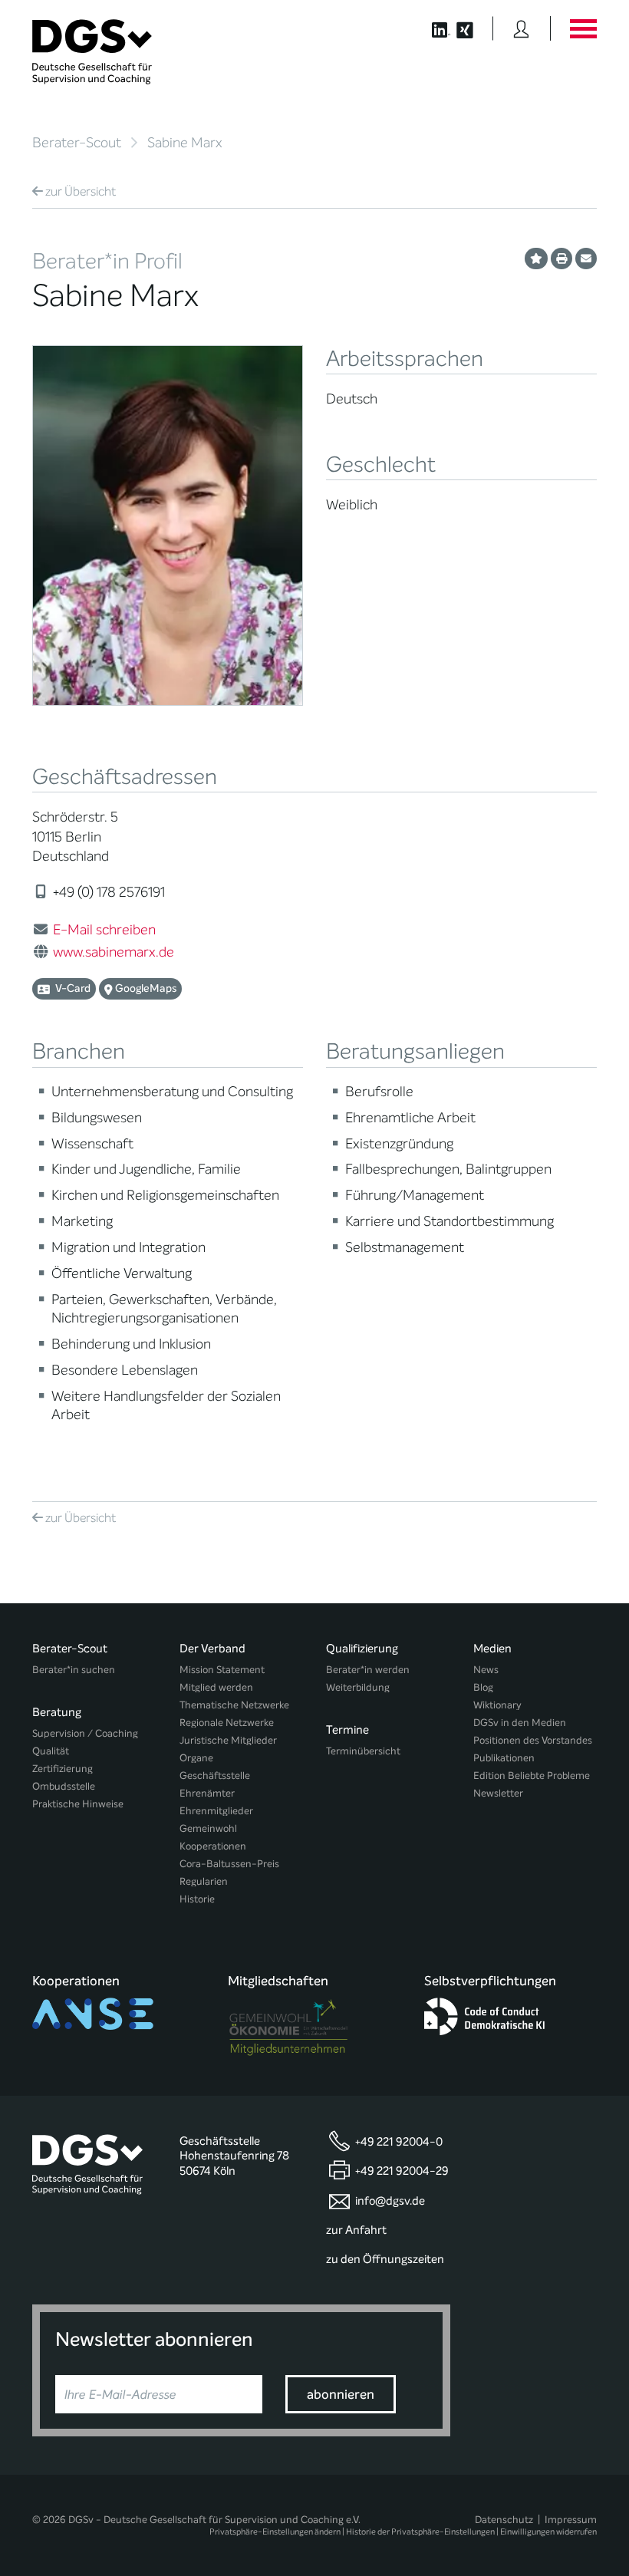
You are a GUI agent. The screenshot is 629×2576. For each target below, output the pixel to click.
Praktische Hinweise (78, 1804)
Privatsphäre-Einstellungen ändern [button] (275, 2532)
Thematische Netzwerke (234, 1705)
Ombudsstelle (64, 1786)
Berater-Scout (77, 143)
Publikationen (504, 1758)
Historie (197, 1899)
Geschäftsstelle (215, 1776)
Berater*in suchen (74, 1670)
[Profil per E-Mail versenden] (586, 259)
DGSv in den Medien (520, 1723)
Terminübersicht (363, 1751)
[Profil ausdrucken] (561, 259)
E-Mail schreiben (104, 930)
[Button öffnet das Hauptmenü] (583, 28)
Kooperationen (213, 1846)
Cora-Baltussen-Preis (229, 1864)
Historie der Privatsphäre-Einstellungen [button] (420, 2532)
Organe (196, 1758)
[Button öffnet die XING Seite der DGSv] (473, 28)
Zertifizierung (63, 1769)
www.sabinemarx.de (114, 952)
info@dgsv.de (390, 2201)
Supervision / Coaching (85, 1733)
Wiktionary (497, 1705)
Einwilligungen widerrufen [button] (548, 2532)
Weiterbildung (358, 1687)
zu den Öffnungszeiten (385, 2259)
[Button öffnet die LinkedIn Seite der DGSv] (433, 28)
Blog (483, 1687)
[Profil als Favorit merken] (536, 259)
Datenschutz (504, 2520)
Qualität (51, 1751)
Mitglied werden (216, 1687)
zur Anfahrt (356, 2230)
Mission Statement (222, 1670)
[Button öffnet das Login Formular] (521, 28)
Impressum (571, 2520)
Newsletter (498, 1793)
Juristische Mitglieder (228, 1740)
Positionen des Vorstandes (533, 1740)
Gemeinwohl (208, 1828)
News (486, 1670)
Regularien (204, 1881)
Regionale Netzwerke (227, 1723)
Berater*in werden (368, 1670)
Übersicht (81, 191)
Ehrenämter (207, 1793)
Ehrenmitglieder (216, 1811)
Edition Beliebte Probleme (532, 1776)
